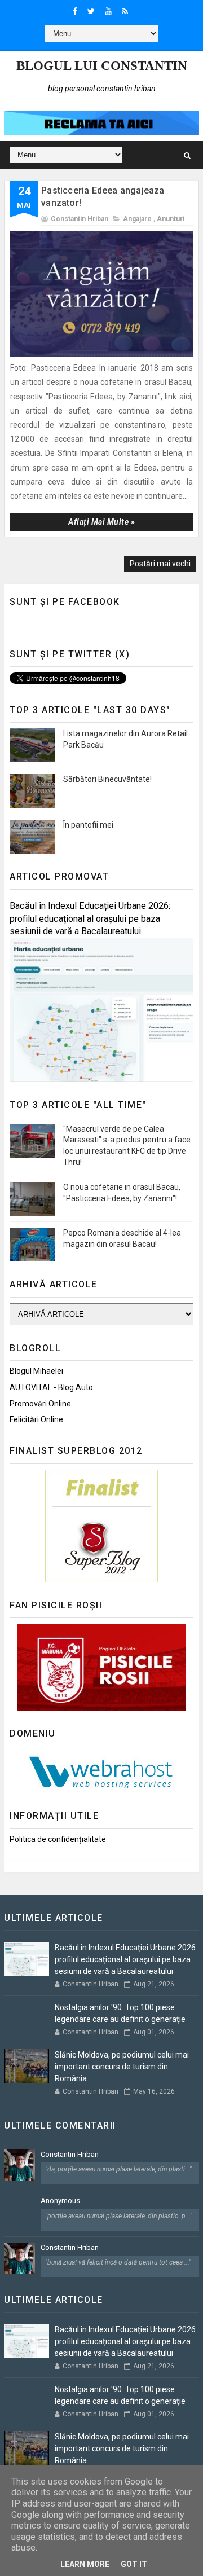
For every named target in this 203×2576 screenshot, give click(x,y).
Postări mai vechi (160, 564)
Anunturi (171, 219)
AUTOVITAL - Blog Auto (51, 1387)
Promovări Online (40, 1404)
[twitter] (91, 11)
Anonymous (60, 2201)
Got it (134, 2564)
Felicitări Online (36, 1419)
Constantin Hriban (70, 2154)
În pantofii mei (88, 825)
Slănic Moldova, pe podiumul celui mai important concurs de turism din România (122, 2067)
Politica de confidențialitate (58, 1839)
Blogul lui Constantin (102, 66)
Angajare (137, 219)
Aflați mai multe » (101, 522)
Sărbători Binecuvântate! (107, 779)
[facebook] (75, 11)
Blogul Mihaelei (36, 1371)
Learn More (85, 2564)
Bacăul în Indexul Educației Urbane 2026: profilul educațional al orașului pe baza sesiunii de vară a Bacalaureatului (90, 919)
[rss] (125, 11)
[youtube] (108, 11)
